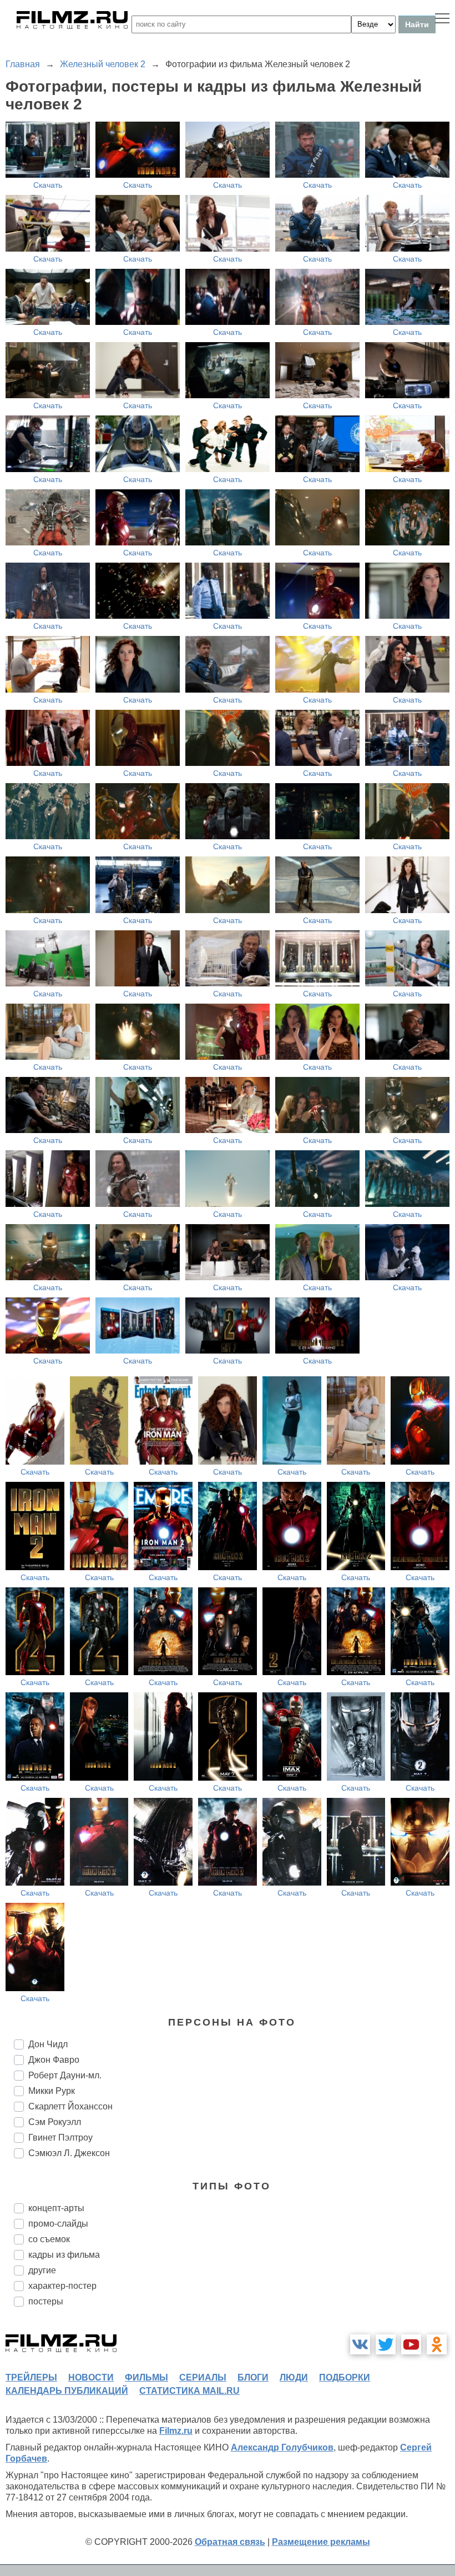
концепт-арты (56, 2208)
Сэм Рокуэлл (55, 2122)
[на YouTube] (411, 2344)
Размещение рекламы (321, 2542)
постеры (46, 2301)
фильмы (146, 2377)
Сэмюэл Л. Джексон (69, 2153)
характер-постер (62, 2286)
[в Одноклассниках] (437, 2344)
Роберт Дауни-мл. (65, 2075)
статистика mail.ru (189, 2391)
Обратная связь (230, 2542)
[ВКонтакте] (360, 2344)
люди (294, 2377)
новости (91, 2377)
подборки (345, 2377)
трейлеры (31, 2377)
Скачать (48, 185)
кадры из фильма (64, 2255)
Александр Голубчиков (282, 2447)
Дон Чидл (48, 2044)
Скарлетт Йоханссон (70, 2106)
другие (42, 2270)
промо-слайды (58, 2224)
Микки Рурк (52, 2091)
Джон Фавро (54, 2060)
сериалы (203, 2377)
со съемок (49, 2239)
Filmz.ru (176, 2431)
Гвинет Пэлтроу (60, 2138)
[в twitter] (386, 2344)
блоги (253, 2377)
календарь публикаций (67, 2391)
